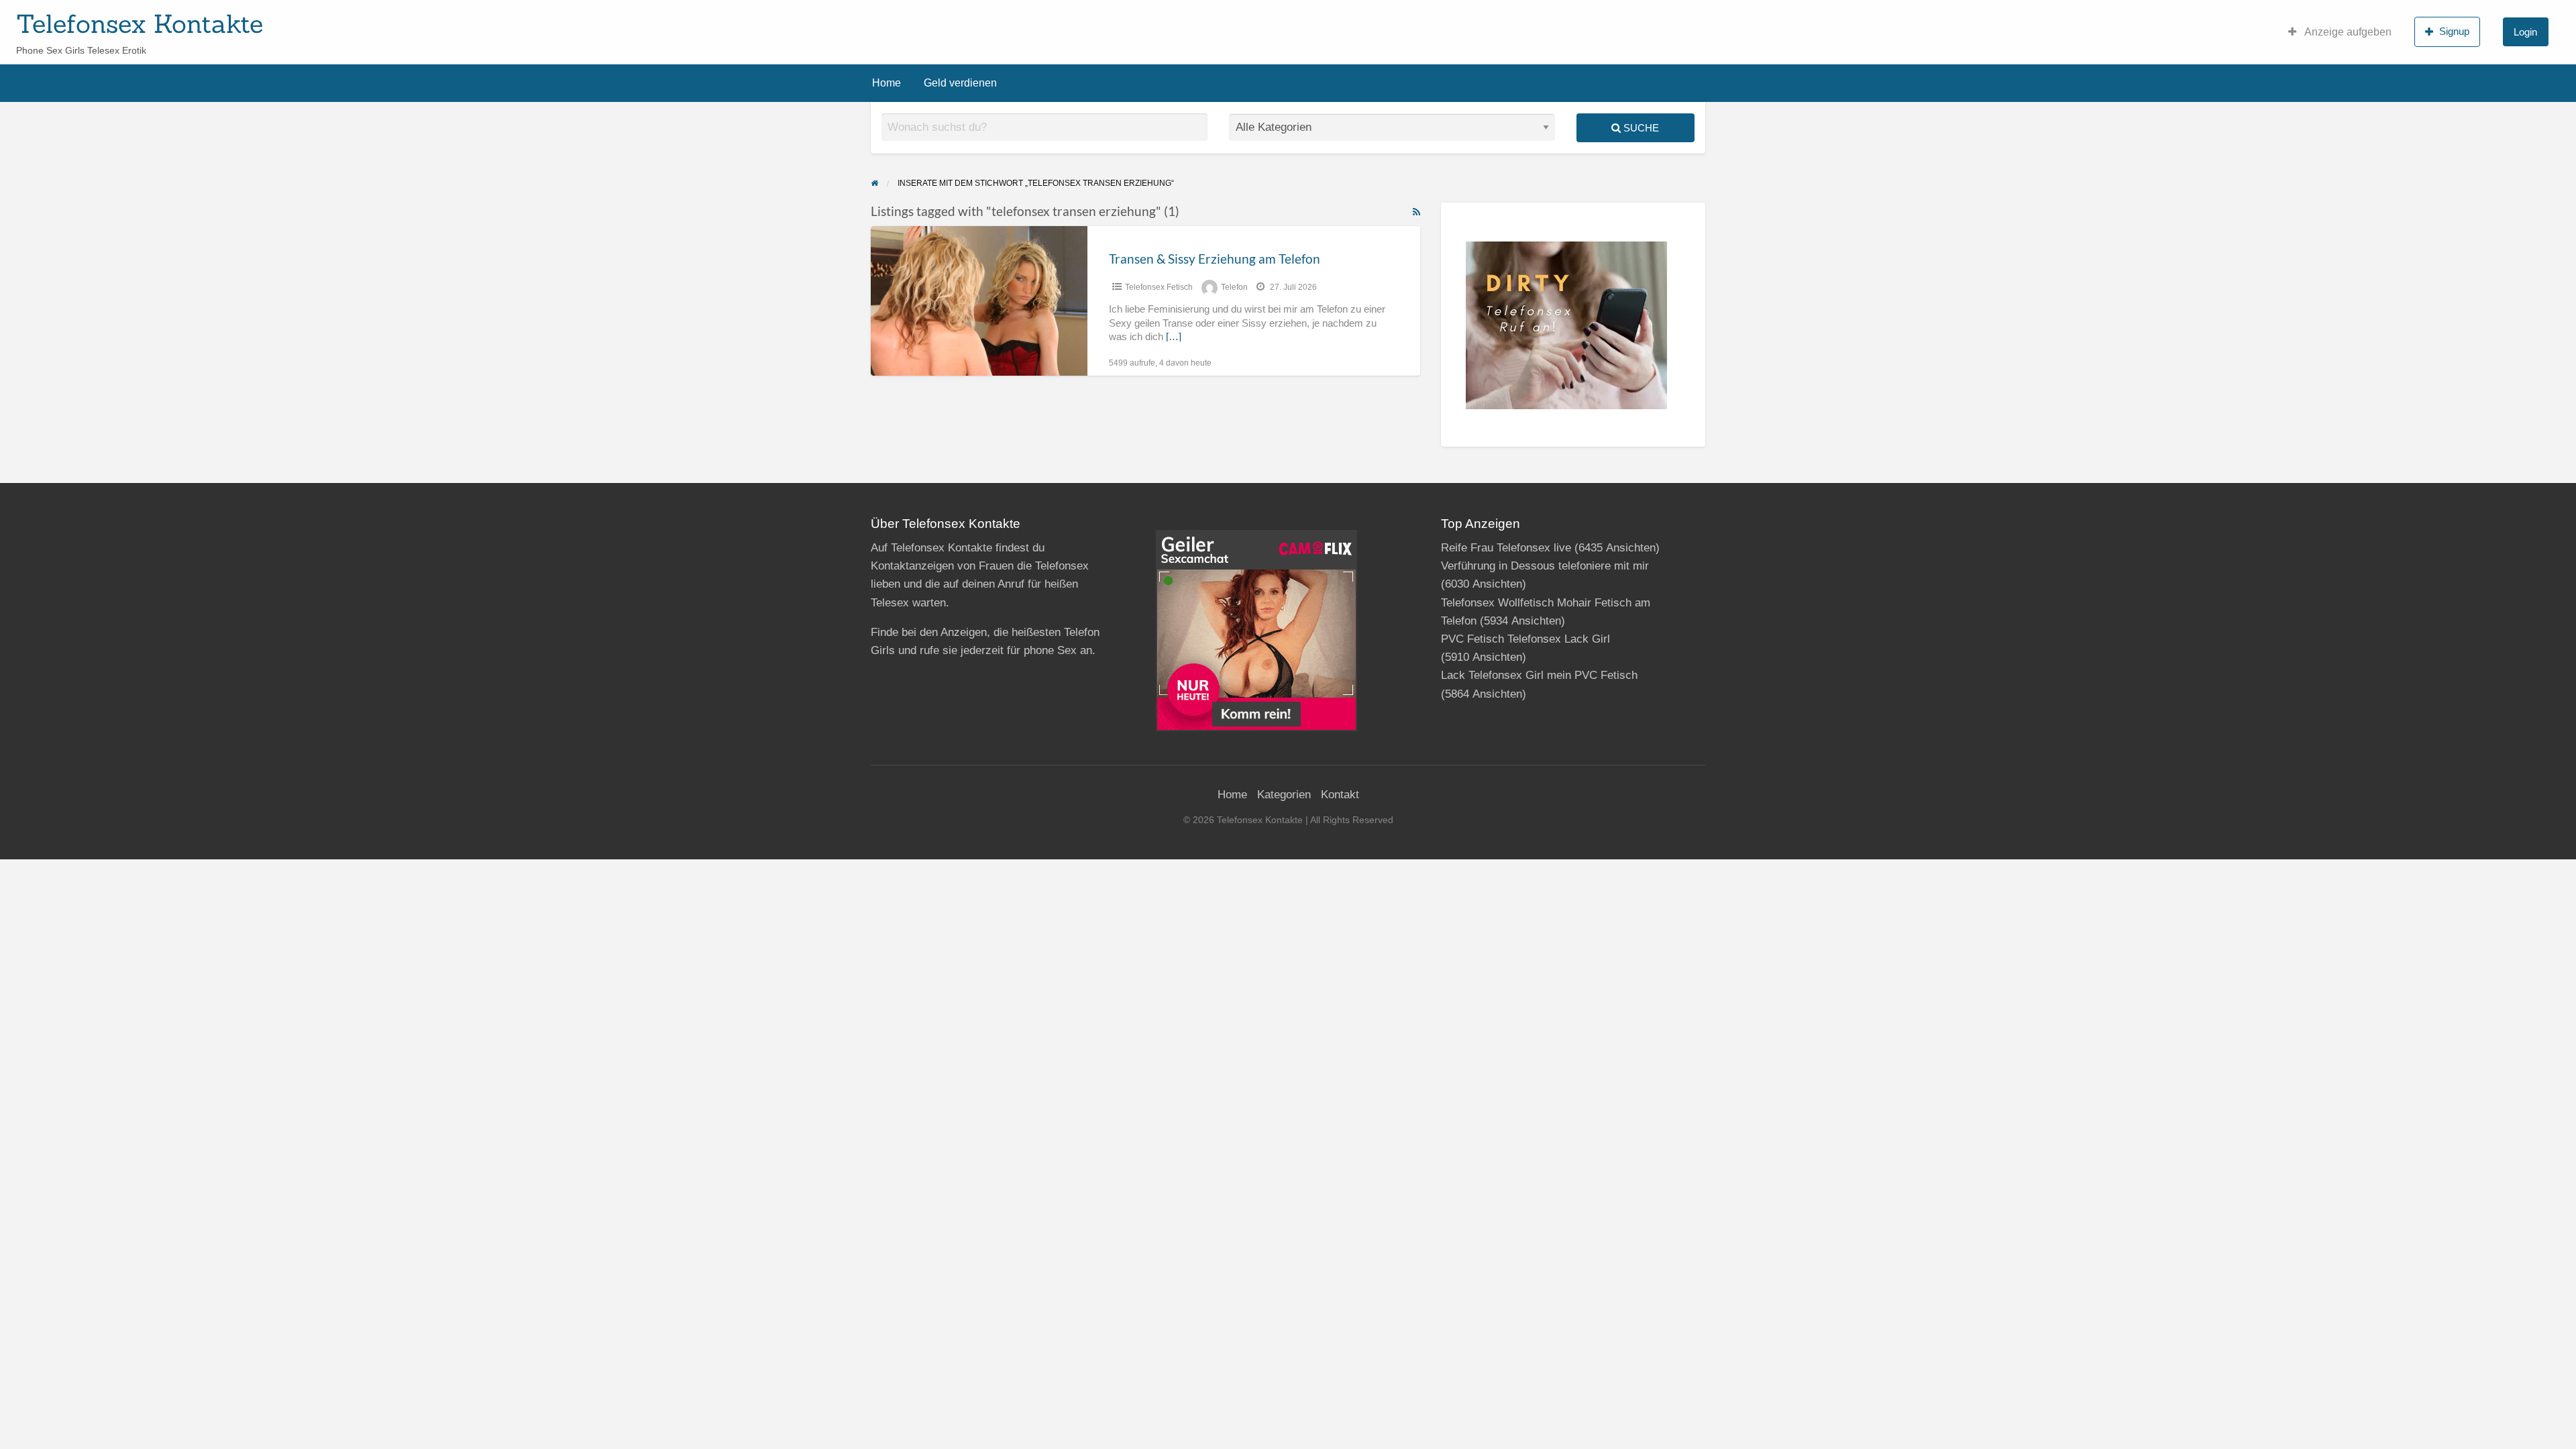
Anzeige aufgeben (2347, 32)
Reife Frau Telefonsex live (1506, 548)
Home (887, 83)
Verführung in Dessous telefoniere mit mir (1545, 566)
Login (2525, 32)
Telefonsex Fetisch (1159, 287)
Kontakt (1340, 795)
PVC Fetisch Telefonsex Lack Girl (1525, 639)
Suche (1640, 128)
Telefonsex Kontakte (140, 23)
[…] (1174, 337)
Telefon (1234, 287)
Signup (2454, 31)
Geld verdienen (960, 83)
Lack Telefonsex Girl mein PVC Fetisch (1539, 675)
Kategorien (1284, 795)
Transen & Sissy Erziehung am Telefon (1215, 259)
